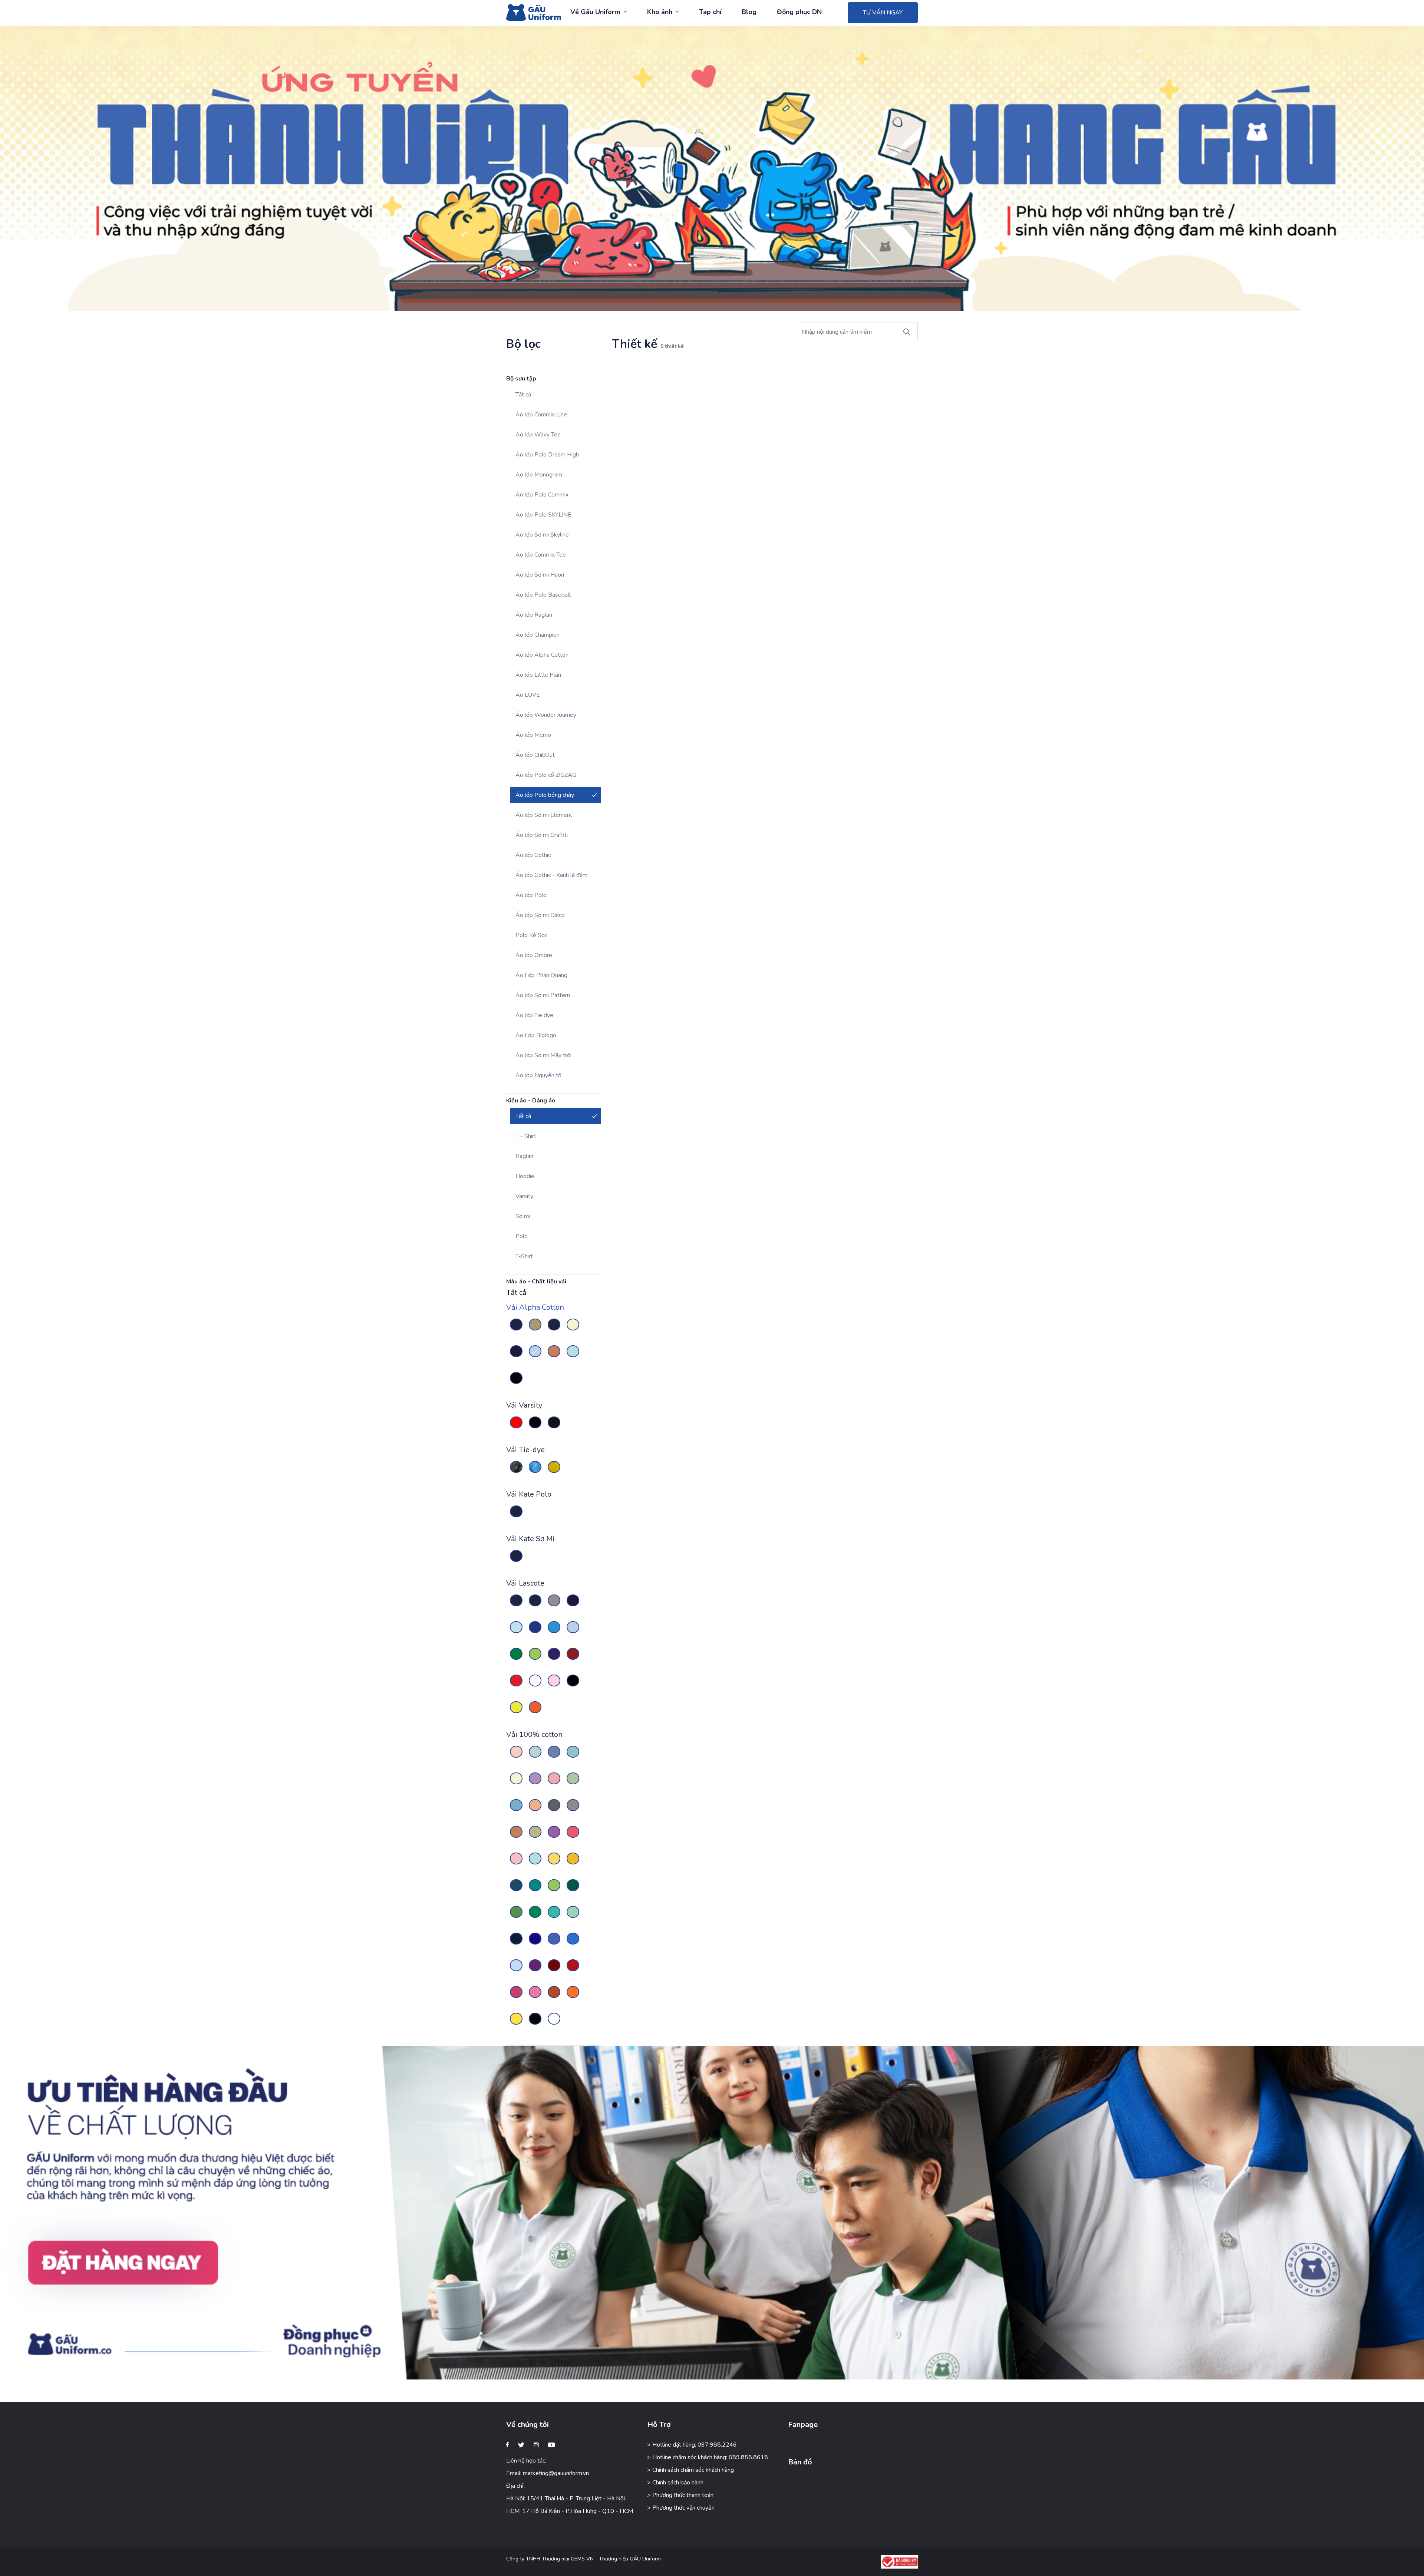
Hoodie (525, 1176)
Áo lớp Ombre (534, 955)
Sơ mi (523, 1216)
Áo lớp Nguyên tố (538, 1075)
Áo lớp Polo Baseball (543, 595)
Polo (522, 1236)
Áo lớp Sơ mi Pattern (543, 995)
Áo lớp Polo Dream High (547, 455)
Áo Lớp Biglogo (536, 1035)
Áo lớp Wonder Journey (546, 715)
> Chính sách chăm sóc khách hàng (690, 2470)
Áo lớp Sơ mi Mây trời (543, 1055)
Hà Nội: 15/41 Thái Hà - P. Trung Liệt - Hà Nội (566, 2499)
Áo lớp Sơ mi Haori (540, 575)
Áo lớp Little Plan (538, 675)
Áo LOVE (528, 695)
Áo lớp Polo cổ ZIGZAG (546, 775)
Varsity (524, 1196)
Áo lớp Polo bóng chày (545, 795)
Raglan (524, 1156)
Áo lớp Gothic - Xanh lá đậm (551, 875)
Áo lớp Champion (538, 635)
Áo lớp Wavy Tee (538, 435)
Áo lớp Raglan (534, 615)
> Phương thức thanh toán (680, 2495)
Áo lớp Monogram (539, 475)
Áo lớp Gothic (533, 855)
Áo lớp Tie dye (534, 1015)
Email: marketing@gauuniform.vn (548, 2473)
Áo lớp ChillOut (535, 755)
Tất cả (523, 395)
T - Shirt (526, 1136)
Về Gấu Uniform (595, 12)
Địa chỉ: (515, 2486)
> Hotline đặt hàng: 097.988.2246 (692, 2445)
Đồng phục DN (799, 12)
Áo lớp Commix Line (541, 415)
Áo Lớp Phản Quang (541, 975)
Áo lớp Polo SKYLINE (543, 515)
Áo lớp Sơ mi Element (544, 815)
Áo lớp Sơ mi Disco (540, 915)
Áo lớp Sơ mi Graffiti (542, 835)
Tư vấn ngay (883, 13)
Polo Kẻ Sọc (531, 935)
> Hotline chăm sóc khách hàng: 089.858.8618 (708, 2457)
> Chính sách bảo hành (675, 2483)
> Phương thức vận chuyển (681, 2508)
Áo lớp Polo (531, 895)
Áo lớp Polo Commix (542, 495)
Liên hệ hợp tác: (526, 2461)
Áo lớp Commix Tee (541, 555)
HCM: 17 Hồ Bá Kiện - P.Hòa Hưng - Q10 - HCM (570, 2511)
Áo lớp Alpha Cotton (542, 655)
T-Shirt (524, 1256)
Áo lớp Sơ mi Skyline (542, 535)
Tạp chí (710, 12)
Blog (749, 12)
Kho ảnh (660, 12)
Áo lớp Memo (533, 735)
